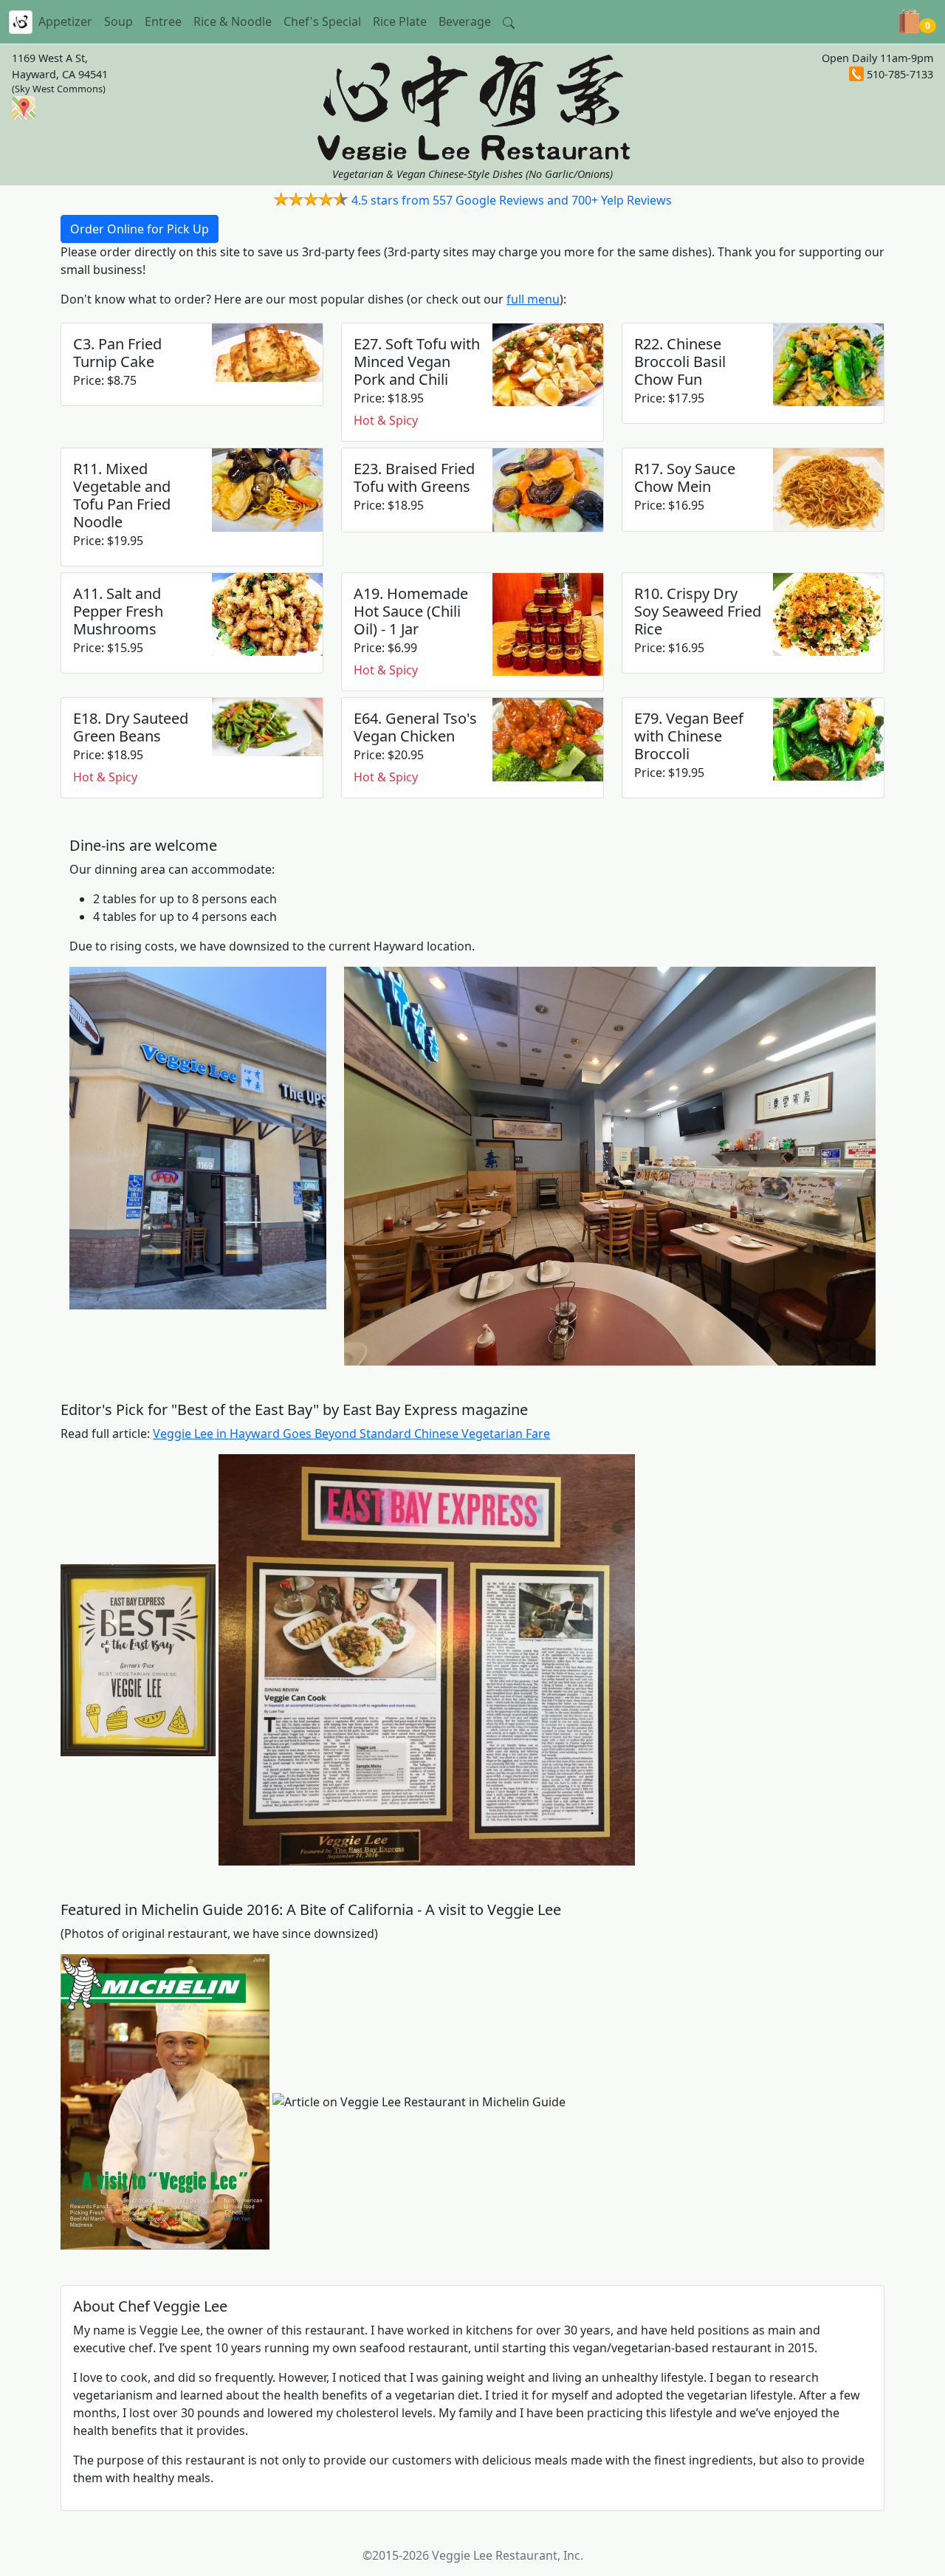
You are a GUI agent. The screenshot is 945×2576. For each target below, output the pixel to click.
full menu (533, 299)
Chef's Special (322, 21)
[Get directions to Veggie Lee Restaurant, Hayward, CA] (24, 107)
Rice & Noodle (233, 21)
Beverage (465, 21)
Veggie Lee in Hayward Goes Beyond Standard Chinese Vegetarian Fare (351, 1433)
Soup (118, 21)
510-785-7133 (900, 74)
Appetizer (65, 21)
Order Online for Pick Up (140, 229)
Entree (163, 21)
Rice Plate (400, 21)
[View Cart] (909, 21)
